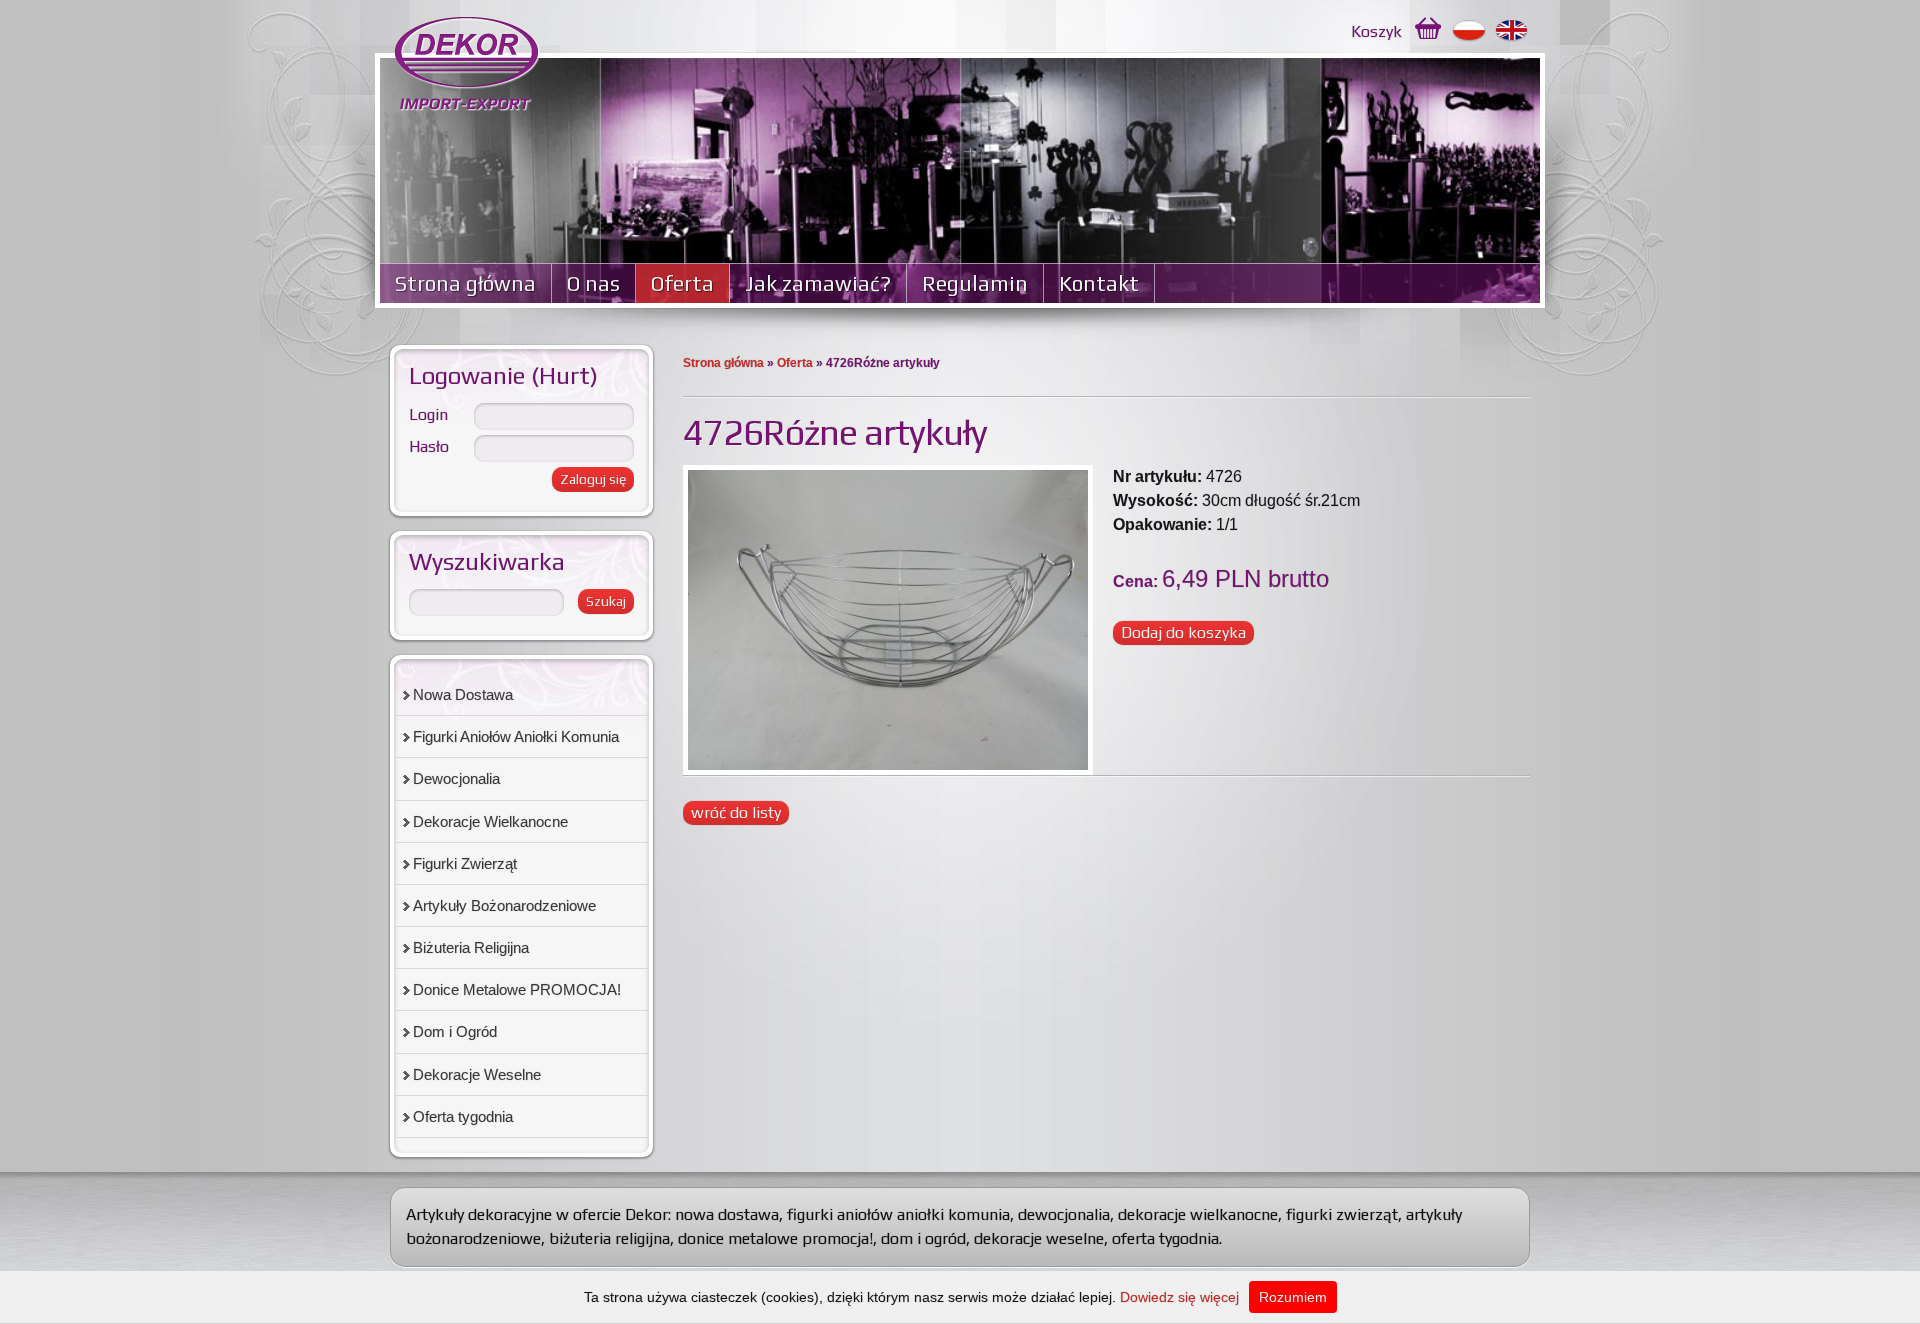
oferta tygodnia (1165, 1238)
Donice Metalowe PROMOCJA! (517, 989)
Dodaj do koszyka (1183, 632)
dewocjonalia (1064, 1214)
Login (428, 414)
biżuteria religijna (609, 1238)
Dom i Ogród (455, 1031)
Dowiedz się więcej (1179, 1297)
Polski (1469, 31)
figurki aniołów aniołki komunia (898, 1214)
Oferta (682, 283)
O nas (593, 283)
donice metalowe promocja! (775, 1238)
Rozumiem (1293, 1297)
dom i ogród (923, 1238)
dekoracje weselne (1039, 1238)
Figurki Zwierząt (465, 863)
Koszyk (1376, 31)
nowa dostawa (727, 1214)
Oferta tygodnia (463, 1116)
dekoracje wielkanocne (1198, 1214)
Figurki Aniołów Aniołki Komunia (516, 736)
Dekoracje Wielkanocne (490, 821)
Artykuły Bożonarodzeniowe (504, 905)
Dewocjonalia (456, 778)
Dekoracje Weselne (477, 1074)
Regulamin (975, 283)
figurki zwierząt (1342, 1214)
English (1512, 31)
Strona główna (465, 283)
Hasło (429, 446)
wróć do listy (736, 812)
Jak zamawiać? (818, 283)
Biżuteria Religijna (471, 947)
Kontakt (1099, 283)
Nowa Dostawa (463, 694)
